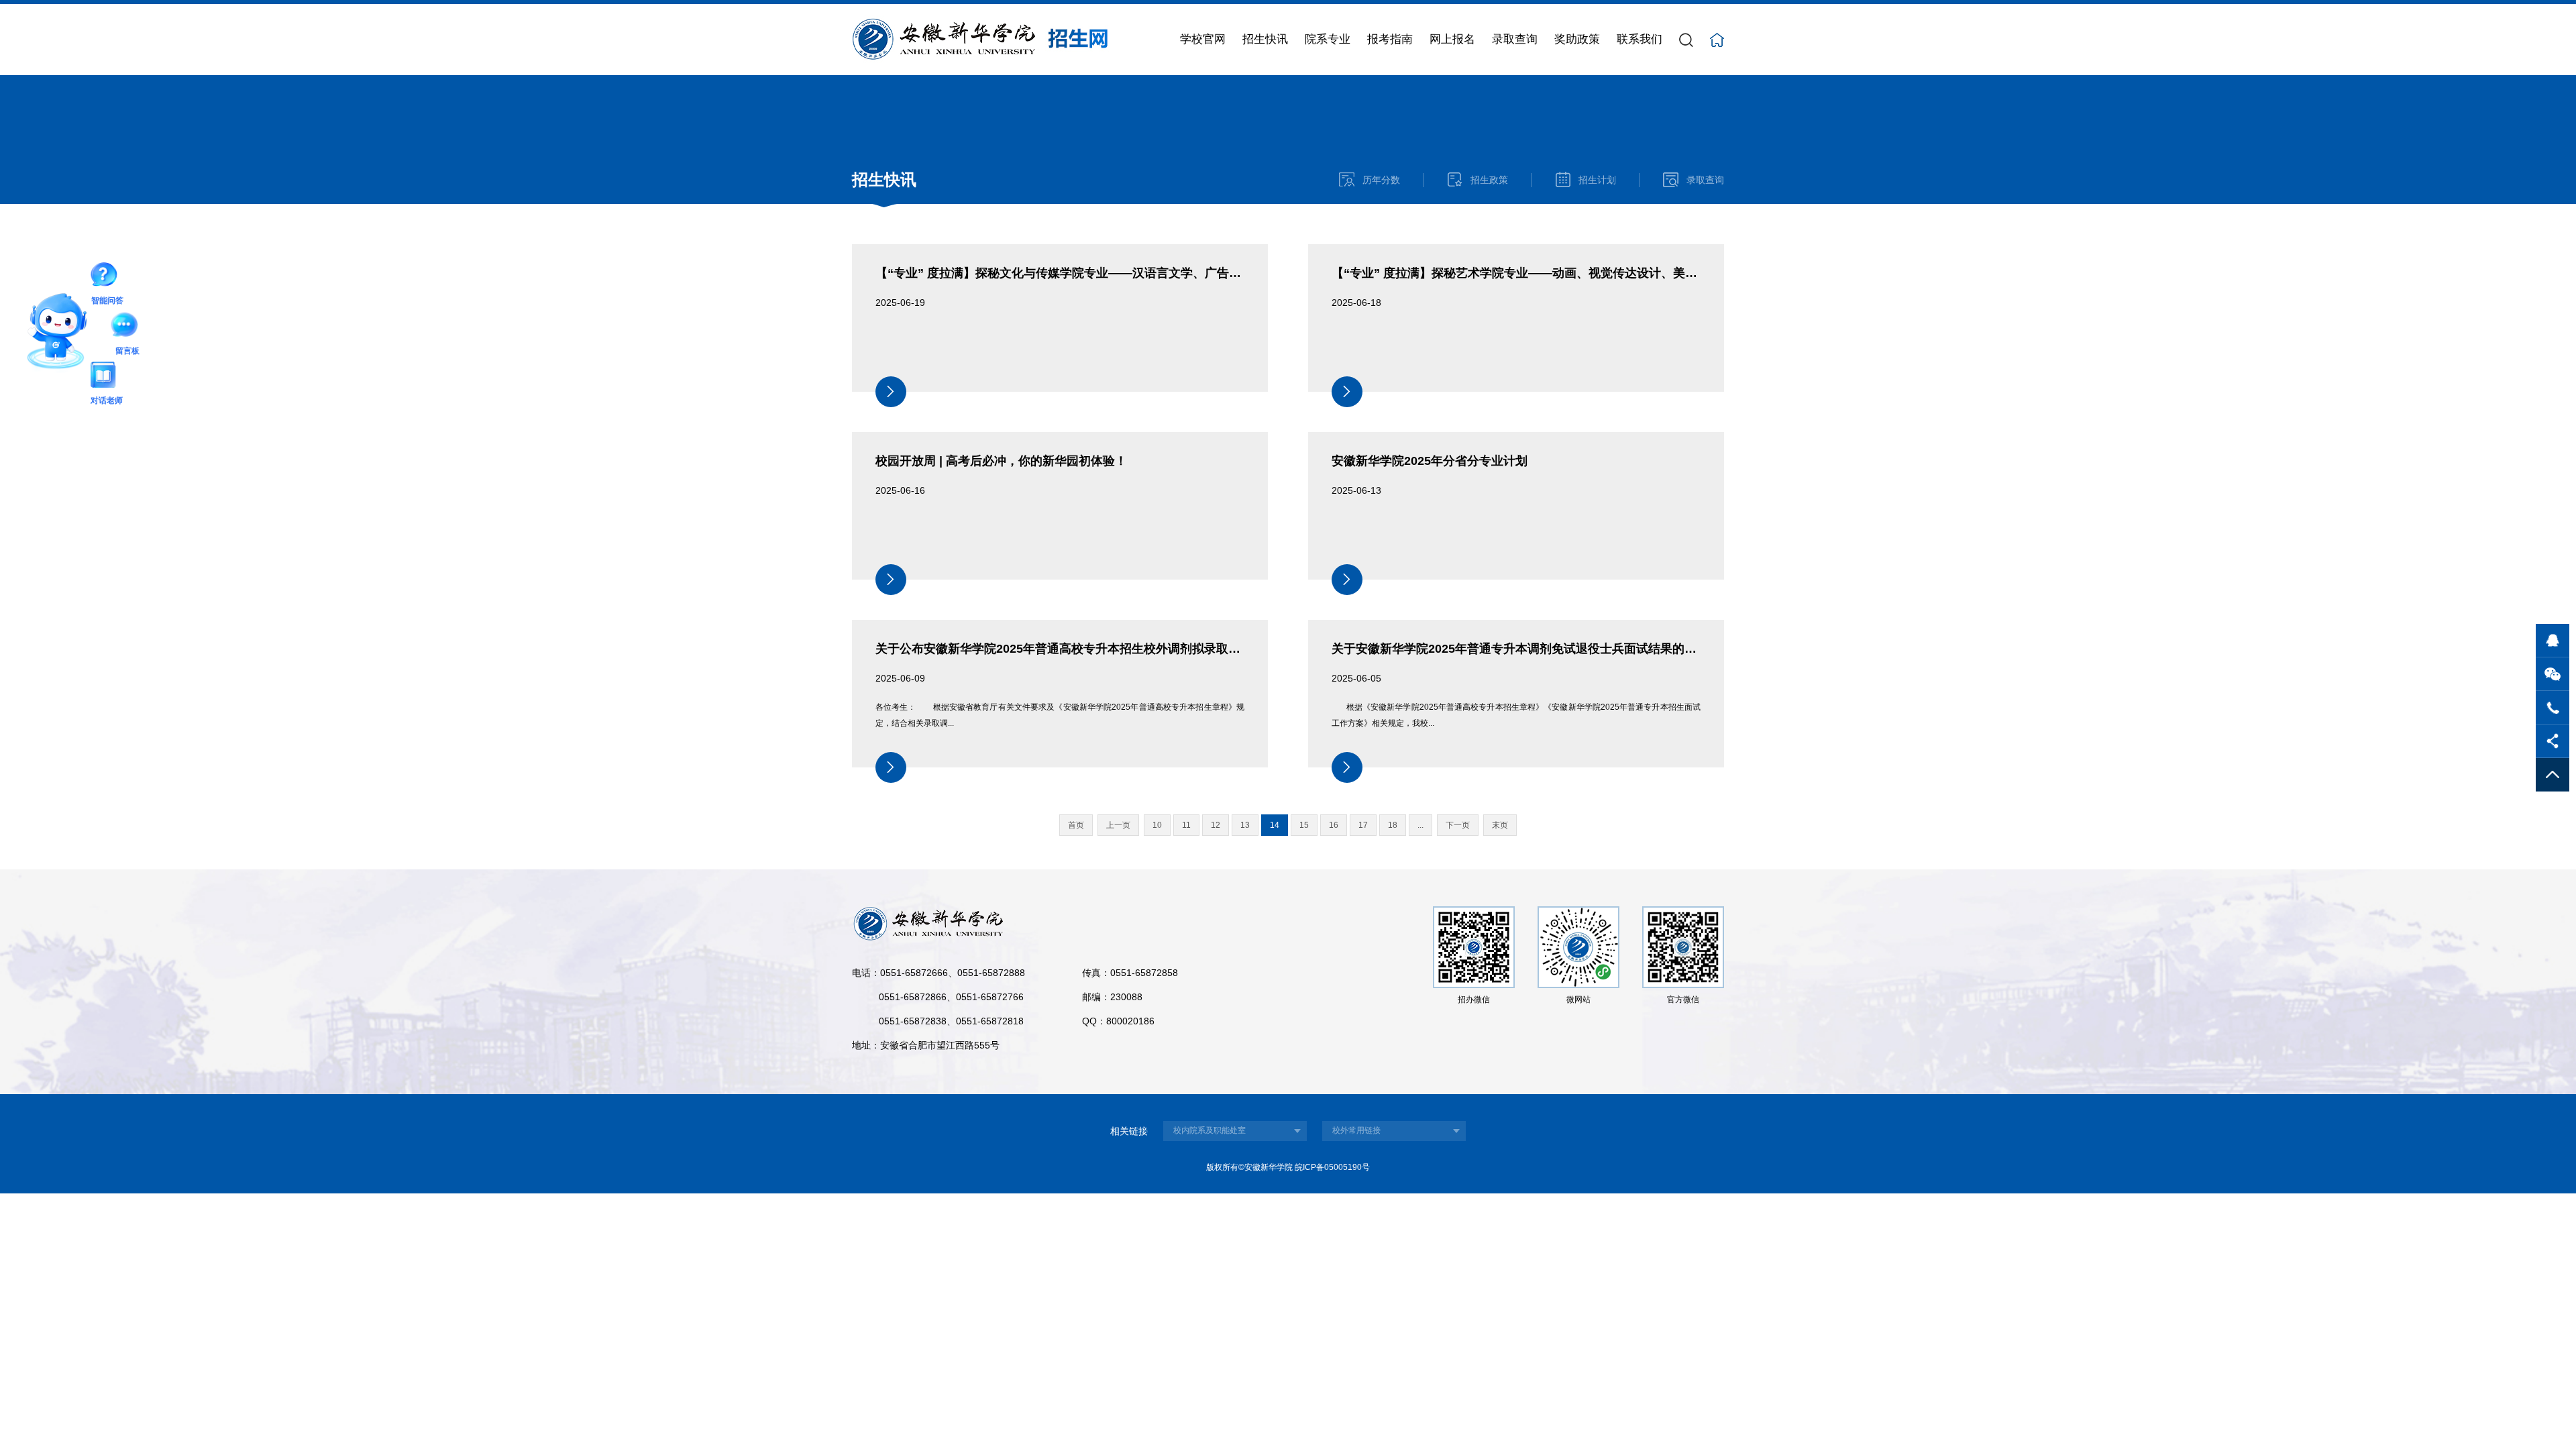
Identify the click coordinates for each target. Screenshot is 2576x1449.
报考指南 (1390, 39)
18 (1393, 825)
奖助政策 (1577, 39)
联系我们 (1640, 39)
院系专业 (1328, 39)
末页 (1500, 825)
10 (1157, 825)
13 (1245, 825)
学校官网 (1203, 39)
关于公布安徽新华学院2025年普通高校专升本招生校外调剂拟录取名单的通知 (1082, 649)
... (1420, 825)
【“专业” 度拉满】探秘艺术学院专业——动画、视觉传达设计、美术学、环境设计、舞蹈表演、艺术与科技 (1617, 273)
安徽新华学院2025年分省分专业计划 (1430, 461)
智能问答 (107, 277)
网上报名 (1452, 39)
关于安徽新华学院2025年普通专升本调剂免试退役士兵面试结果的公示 (1520, 649)
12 (1216, 825)
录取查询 (1515, 39)
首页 (1076, 825)
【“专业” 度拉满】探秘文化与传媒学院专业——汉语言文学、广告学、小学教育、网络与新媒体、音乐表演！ (1167, 273)
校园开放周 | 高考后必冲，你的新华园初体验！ (1001, 461)
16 (1334, 825)
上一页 (1118, 825)
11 (1186, 825)
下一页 (1458, 825)
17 (1363, 825)
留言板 (127, 327)
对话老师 (107, 377)
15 (1304, 825)
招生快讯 (1265, 39)
